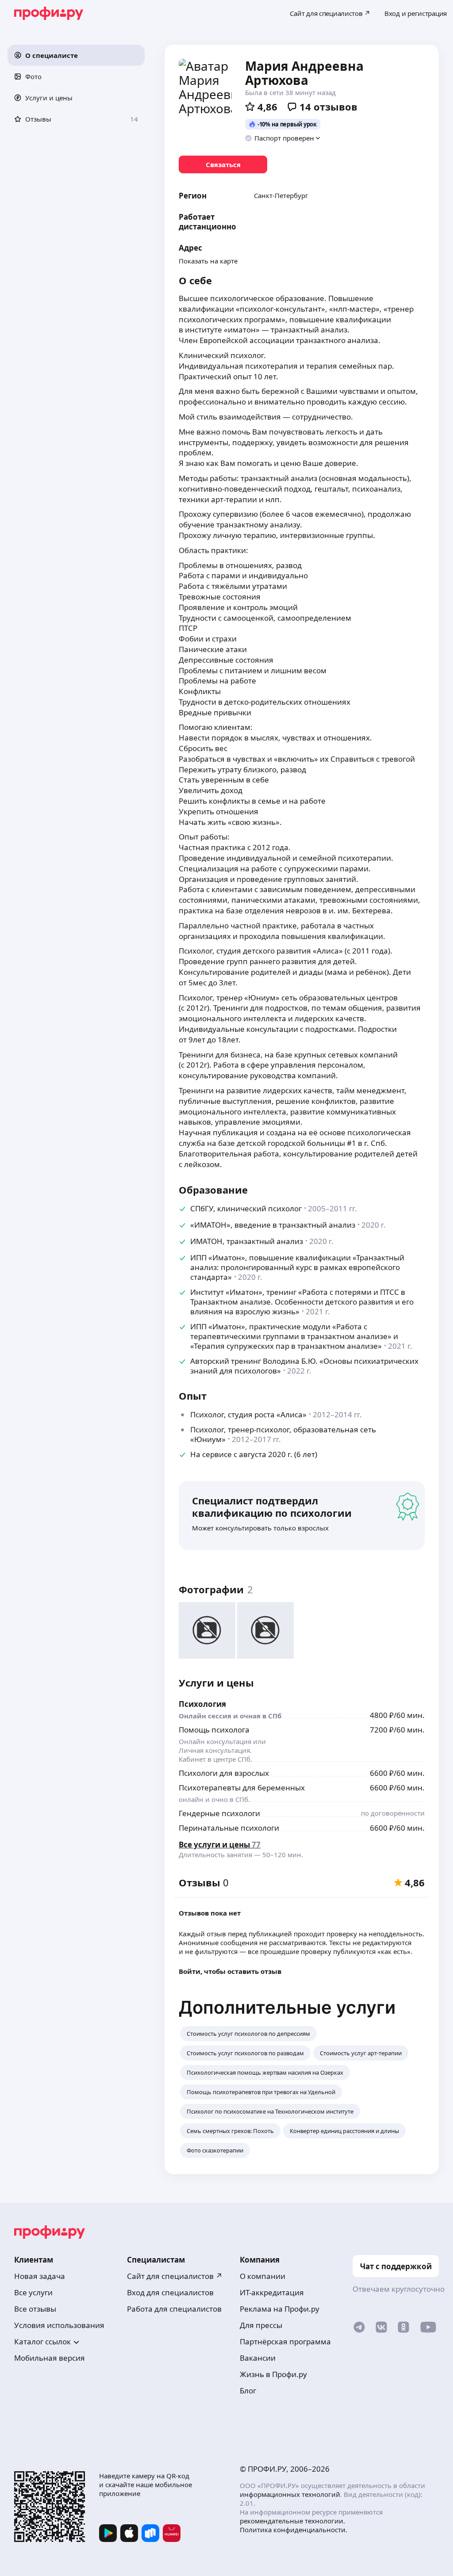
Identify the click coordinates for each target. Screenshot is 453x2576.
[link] (223, 164)
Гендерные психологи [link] (219, 1813)
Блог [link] (248, 2391)
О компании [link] (263, 2276)
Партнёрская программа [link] (285, 2341)
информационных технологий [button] (290, 2494)
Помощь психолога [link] (214, 1730)
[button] (76, 55)
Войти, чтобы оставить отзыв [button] (230, 1971)
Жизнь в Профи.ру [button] (273, 2374)
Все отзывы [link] (35, 2309)
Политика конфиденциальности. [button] (294, 2530)
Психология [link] (202, 1704)
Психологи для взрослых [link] (224, 1773)
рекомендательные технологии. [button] (292, 2521)
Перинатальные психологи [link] (229, 1828)
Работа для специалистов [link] (174, 2309)
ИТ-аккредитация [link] (272, 2292)
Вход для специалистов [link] (170, 2292)
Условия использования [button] (59, 2325)
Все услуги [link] (33, 2292)
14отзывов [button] (328, 107)
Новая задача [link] (40, 2276)
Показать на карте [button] (208, 261)
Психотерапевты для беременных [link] (242, 1788)
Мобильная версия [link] (50, 2358)
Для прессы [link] (261, 2325)
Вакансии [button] (258, 2358)
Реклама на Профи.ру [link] (280, 2309)
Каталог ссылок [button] (42, 2341)
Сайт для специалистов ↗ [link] (175, 2276)
